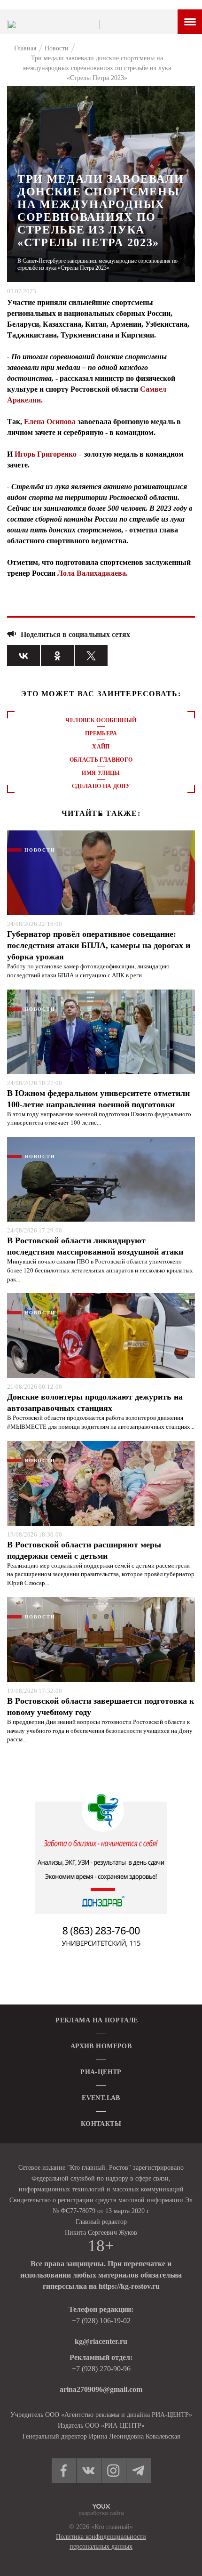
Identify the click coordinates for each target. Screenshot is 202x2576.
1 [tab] (101, 814)
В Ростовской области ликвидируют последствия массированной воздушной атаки (95, 1246)
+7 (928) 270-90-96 (101, 2369)
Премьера (101, 733)
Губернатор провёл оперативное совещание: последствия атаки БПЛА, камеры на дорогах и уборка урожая (99, 945)
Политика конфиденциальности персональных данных (101, 2542)
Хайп (101, 747)
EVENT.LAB (101, 2098)
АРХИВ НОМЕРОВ (101, 2046)
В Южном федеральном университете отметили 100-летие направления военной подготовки (98, 1099)
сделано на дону (101, 786)
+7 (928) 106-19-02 (101, 2321)
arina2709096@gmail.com (101, 2389)
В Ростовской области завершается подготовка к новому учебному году (101, 1707)
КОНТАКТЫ (101, 2124)
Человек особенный (101, 720)
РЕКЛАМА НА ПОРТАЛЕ (97, 2020)
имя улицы (101, 773)
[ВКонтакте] (23, 656)
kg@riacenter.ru (101, 2341)
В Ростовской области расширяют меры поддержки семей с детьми (84, 1550)
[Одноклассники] (57, 656)
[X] (91, 656)
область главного (101, 760)
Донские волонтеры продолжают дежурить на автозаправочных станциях (95, 1402)
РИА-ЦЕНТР (101, 2072)
